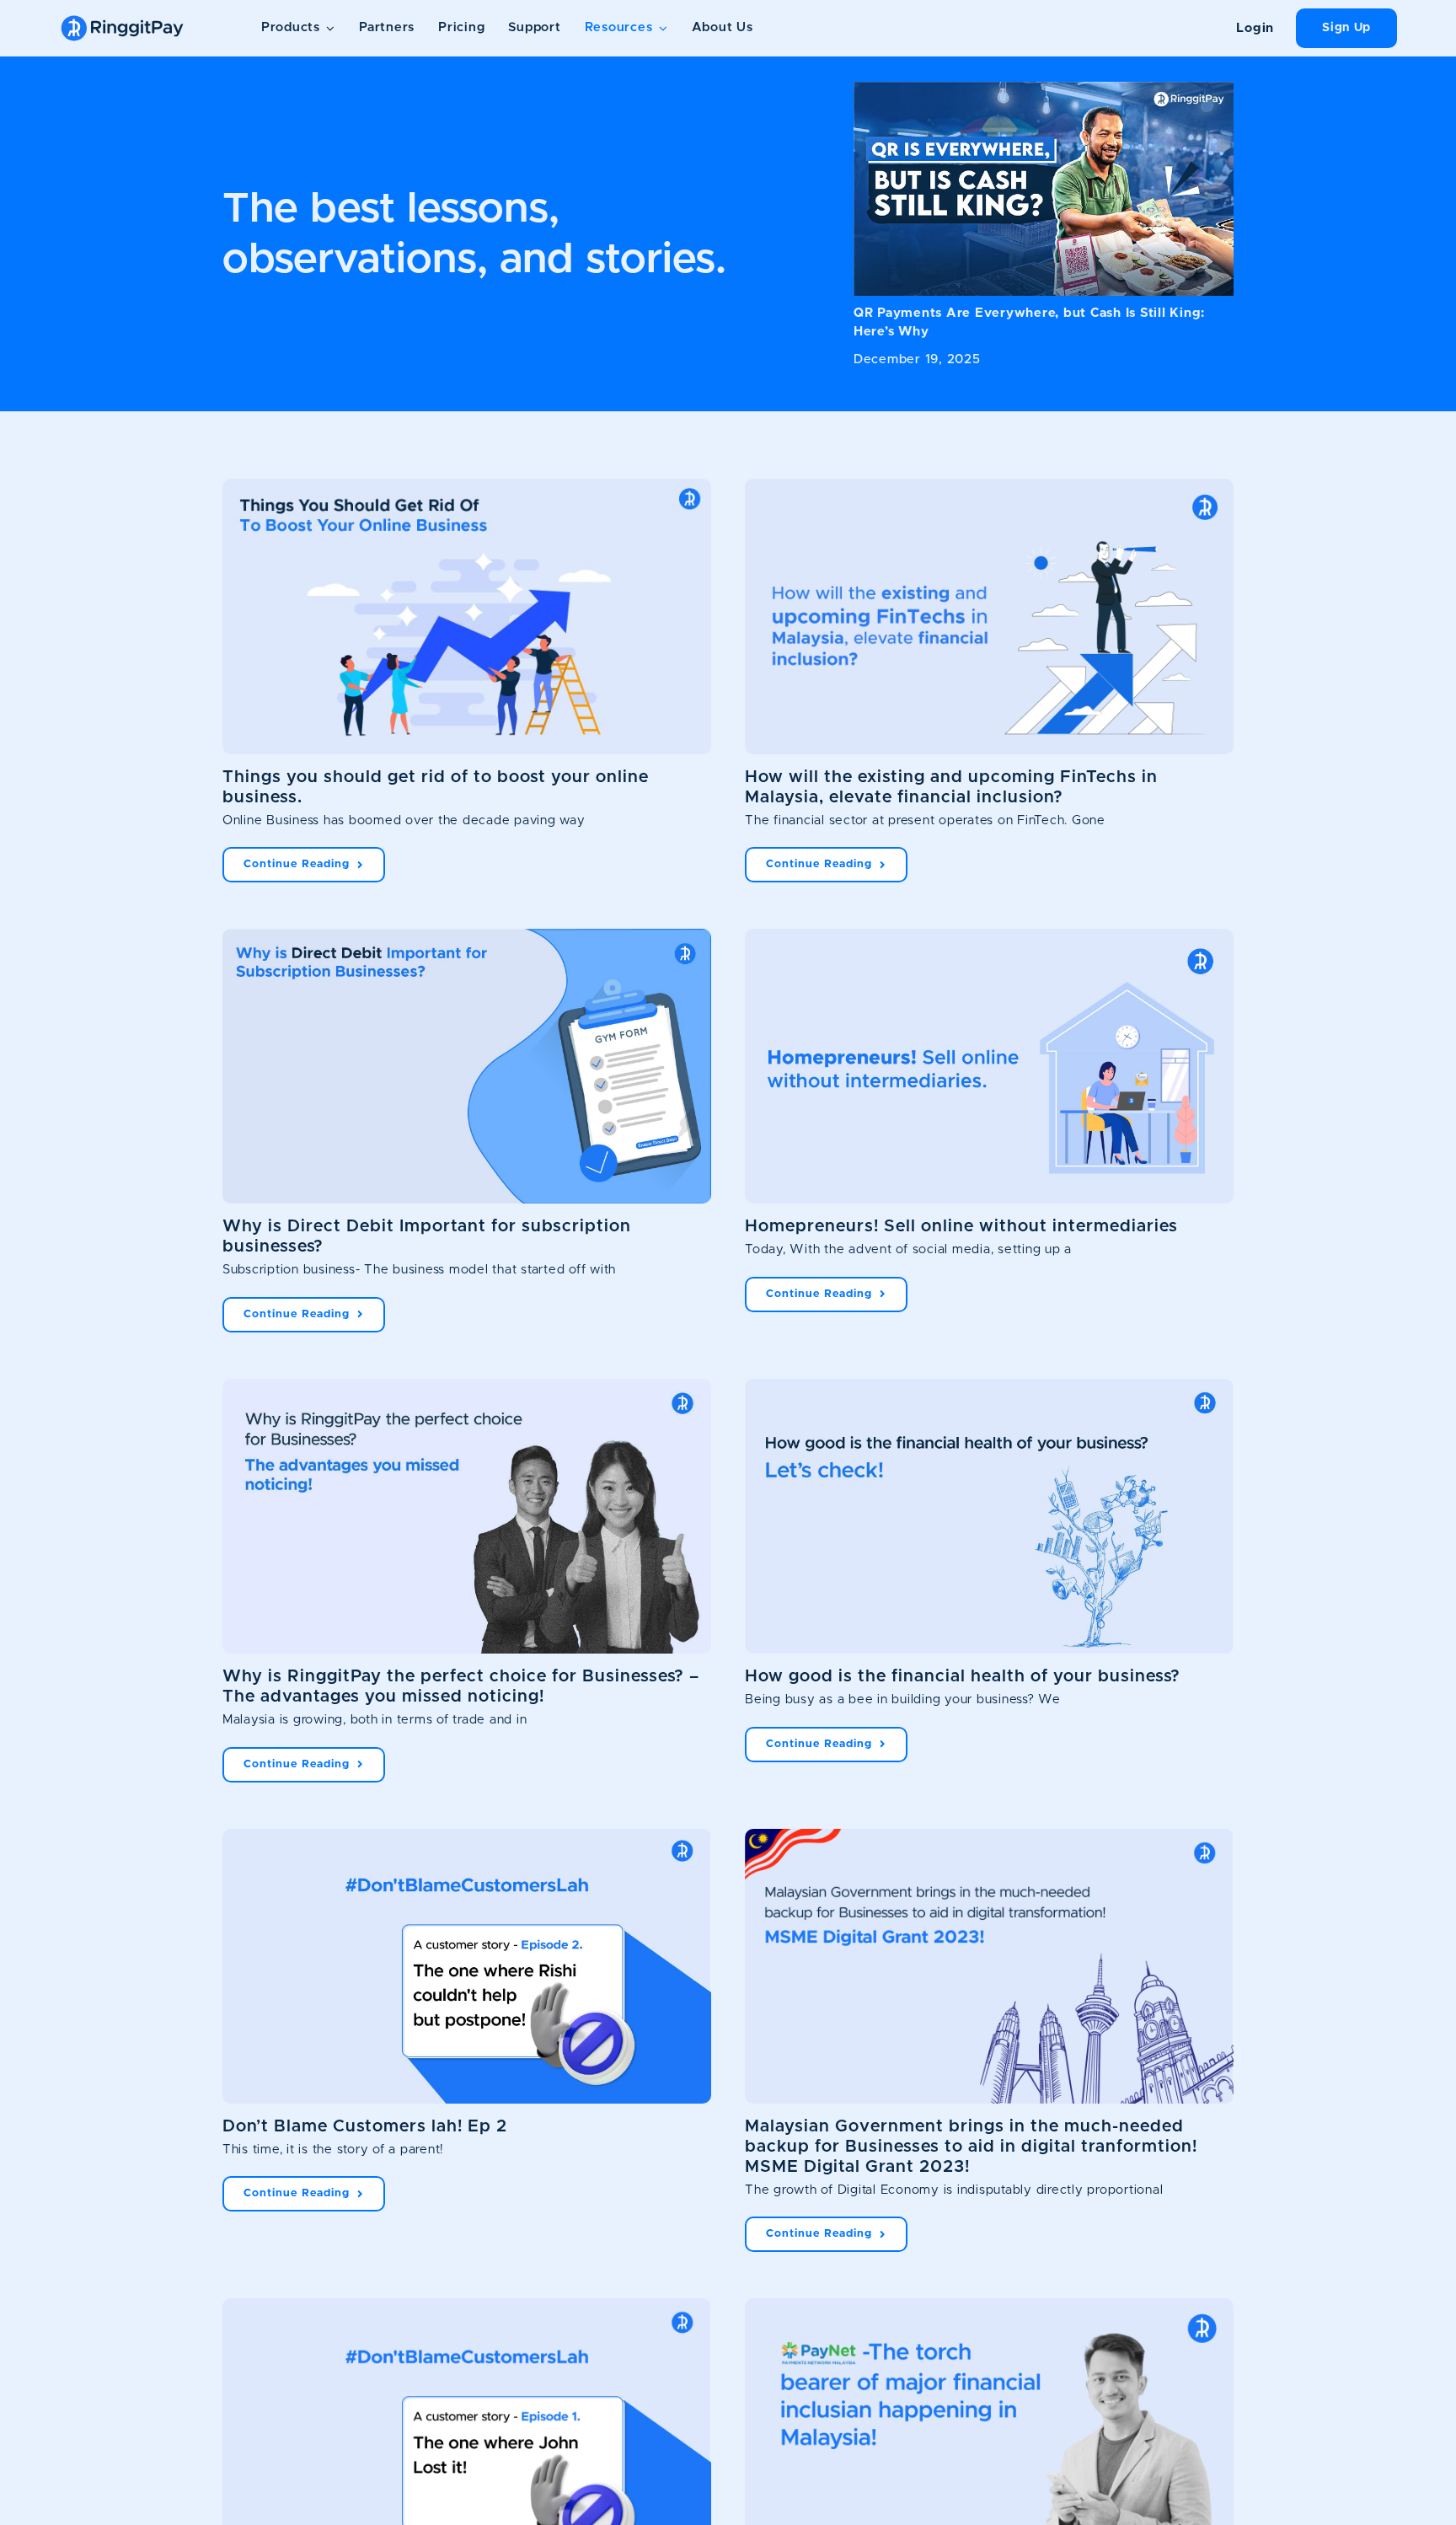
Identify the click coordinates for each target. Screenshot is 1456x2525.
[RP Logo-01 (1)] (122, 19)
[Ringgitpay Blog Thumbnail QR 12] (1044, 88)
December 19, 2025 (917, 359)
